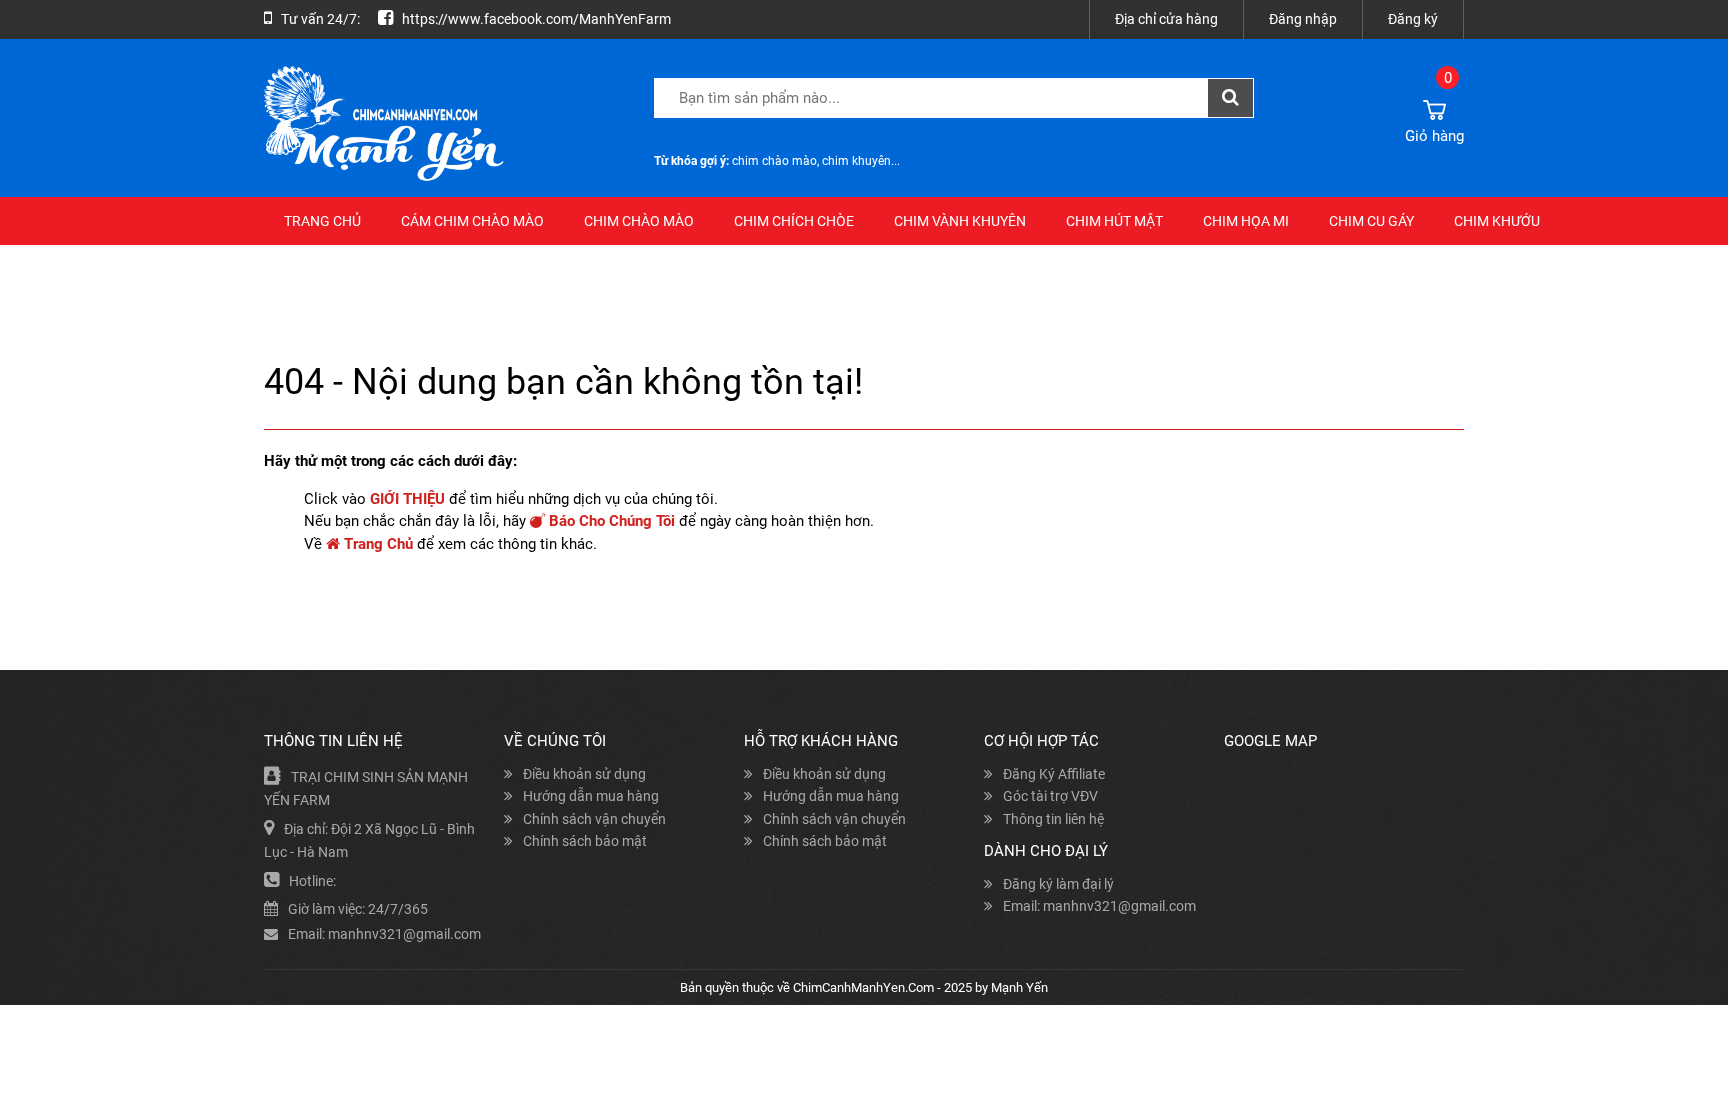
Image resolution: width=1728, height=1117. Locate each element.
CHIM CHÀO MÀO (639, 221)
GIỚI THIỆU (407, 499)
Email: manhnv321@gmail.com (1099, 906)
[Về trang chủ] (414, 124)
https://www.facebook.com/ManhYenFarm (536, 19)
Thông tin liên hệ (1053, 819)
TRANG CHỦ (322, 221)
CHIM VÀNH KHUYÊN (960, 221)
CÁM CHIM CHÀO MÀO (472, 221)
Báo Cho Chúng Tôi (610, 521)
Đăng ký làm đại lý (1058, 884)
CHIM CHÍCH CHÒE (794, 221)
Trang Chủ (376, 544)
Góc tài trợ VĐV (1050, 796)
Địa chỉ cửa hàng (1166, 19)
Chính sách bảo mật (585, 841)
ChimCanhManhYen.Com (863, 987)
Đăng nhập (1303, 19)
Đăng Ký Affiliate (1054, 774)
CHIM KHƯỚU (1497, 221)
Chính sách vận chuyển (594, 819)
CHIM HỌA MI (1246, 221)
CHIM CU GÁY (1371, 221)
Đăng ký (1413, 19)
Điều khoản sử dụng (584, 774)
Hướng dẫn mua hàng (591, 796)
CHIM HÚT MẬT (1114, 221)
